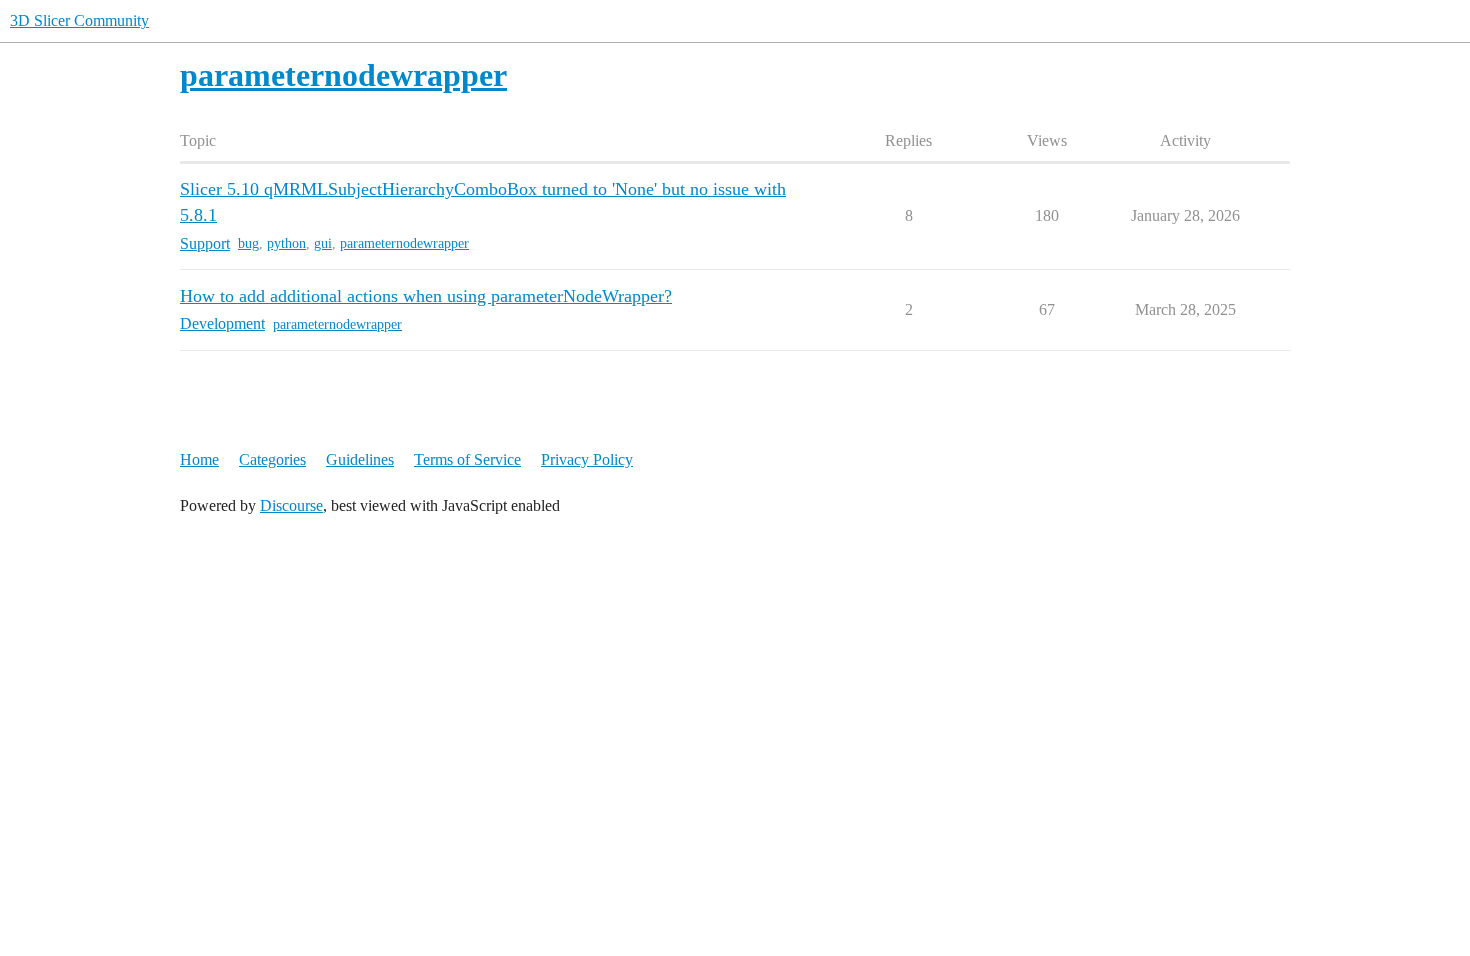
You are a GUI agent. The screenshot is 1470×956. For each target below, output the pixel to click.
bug (248, 243)
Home (199, 459)
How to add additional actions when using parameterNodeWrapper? (426, 296)
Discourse (291, 505)
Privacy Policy (587, 459)
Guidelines (360, 459)
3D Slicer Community (79, 20)
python (286, 243)
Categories (272, 459)
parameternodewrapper (404, 243)
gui (323, 243)
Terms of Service (467, 459)
